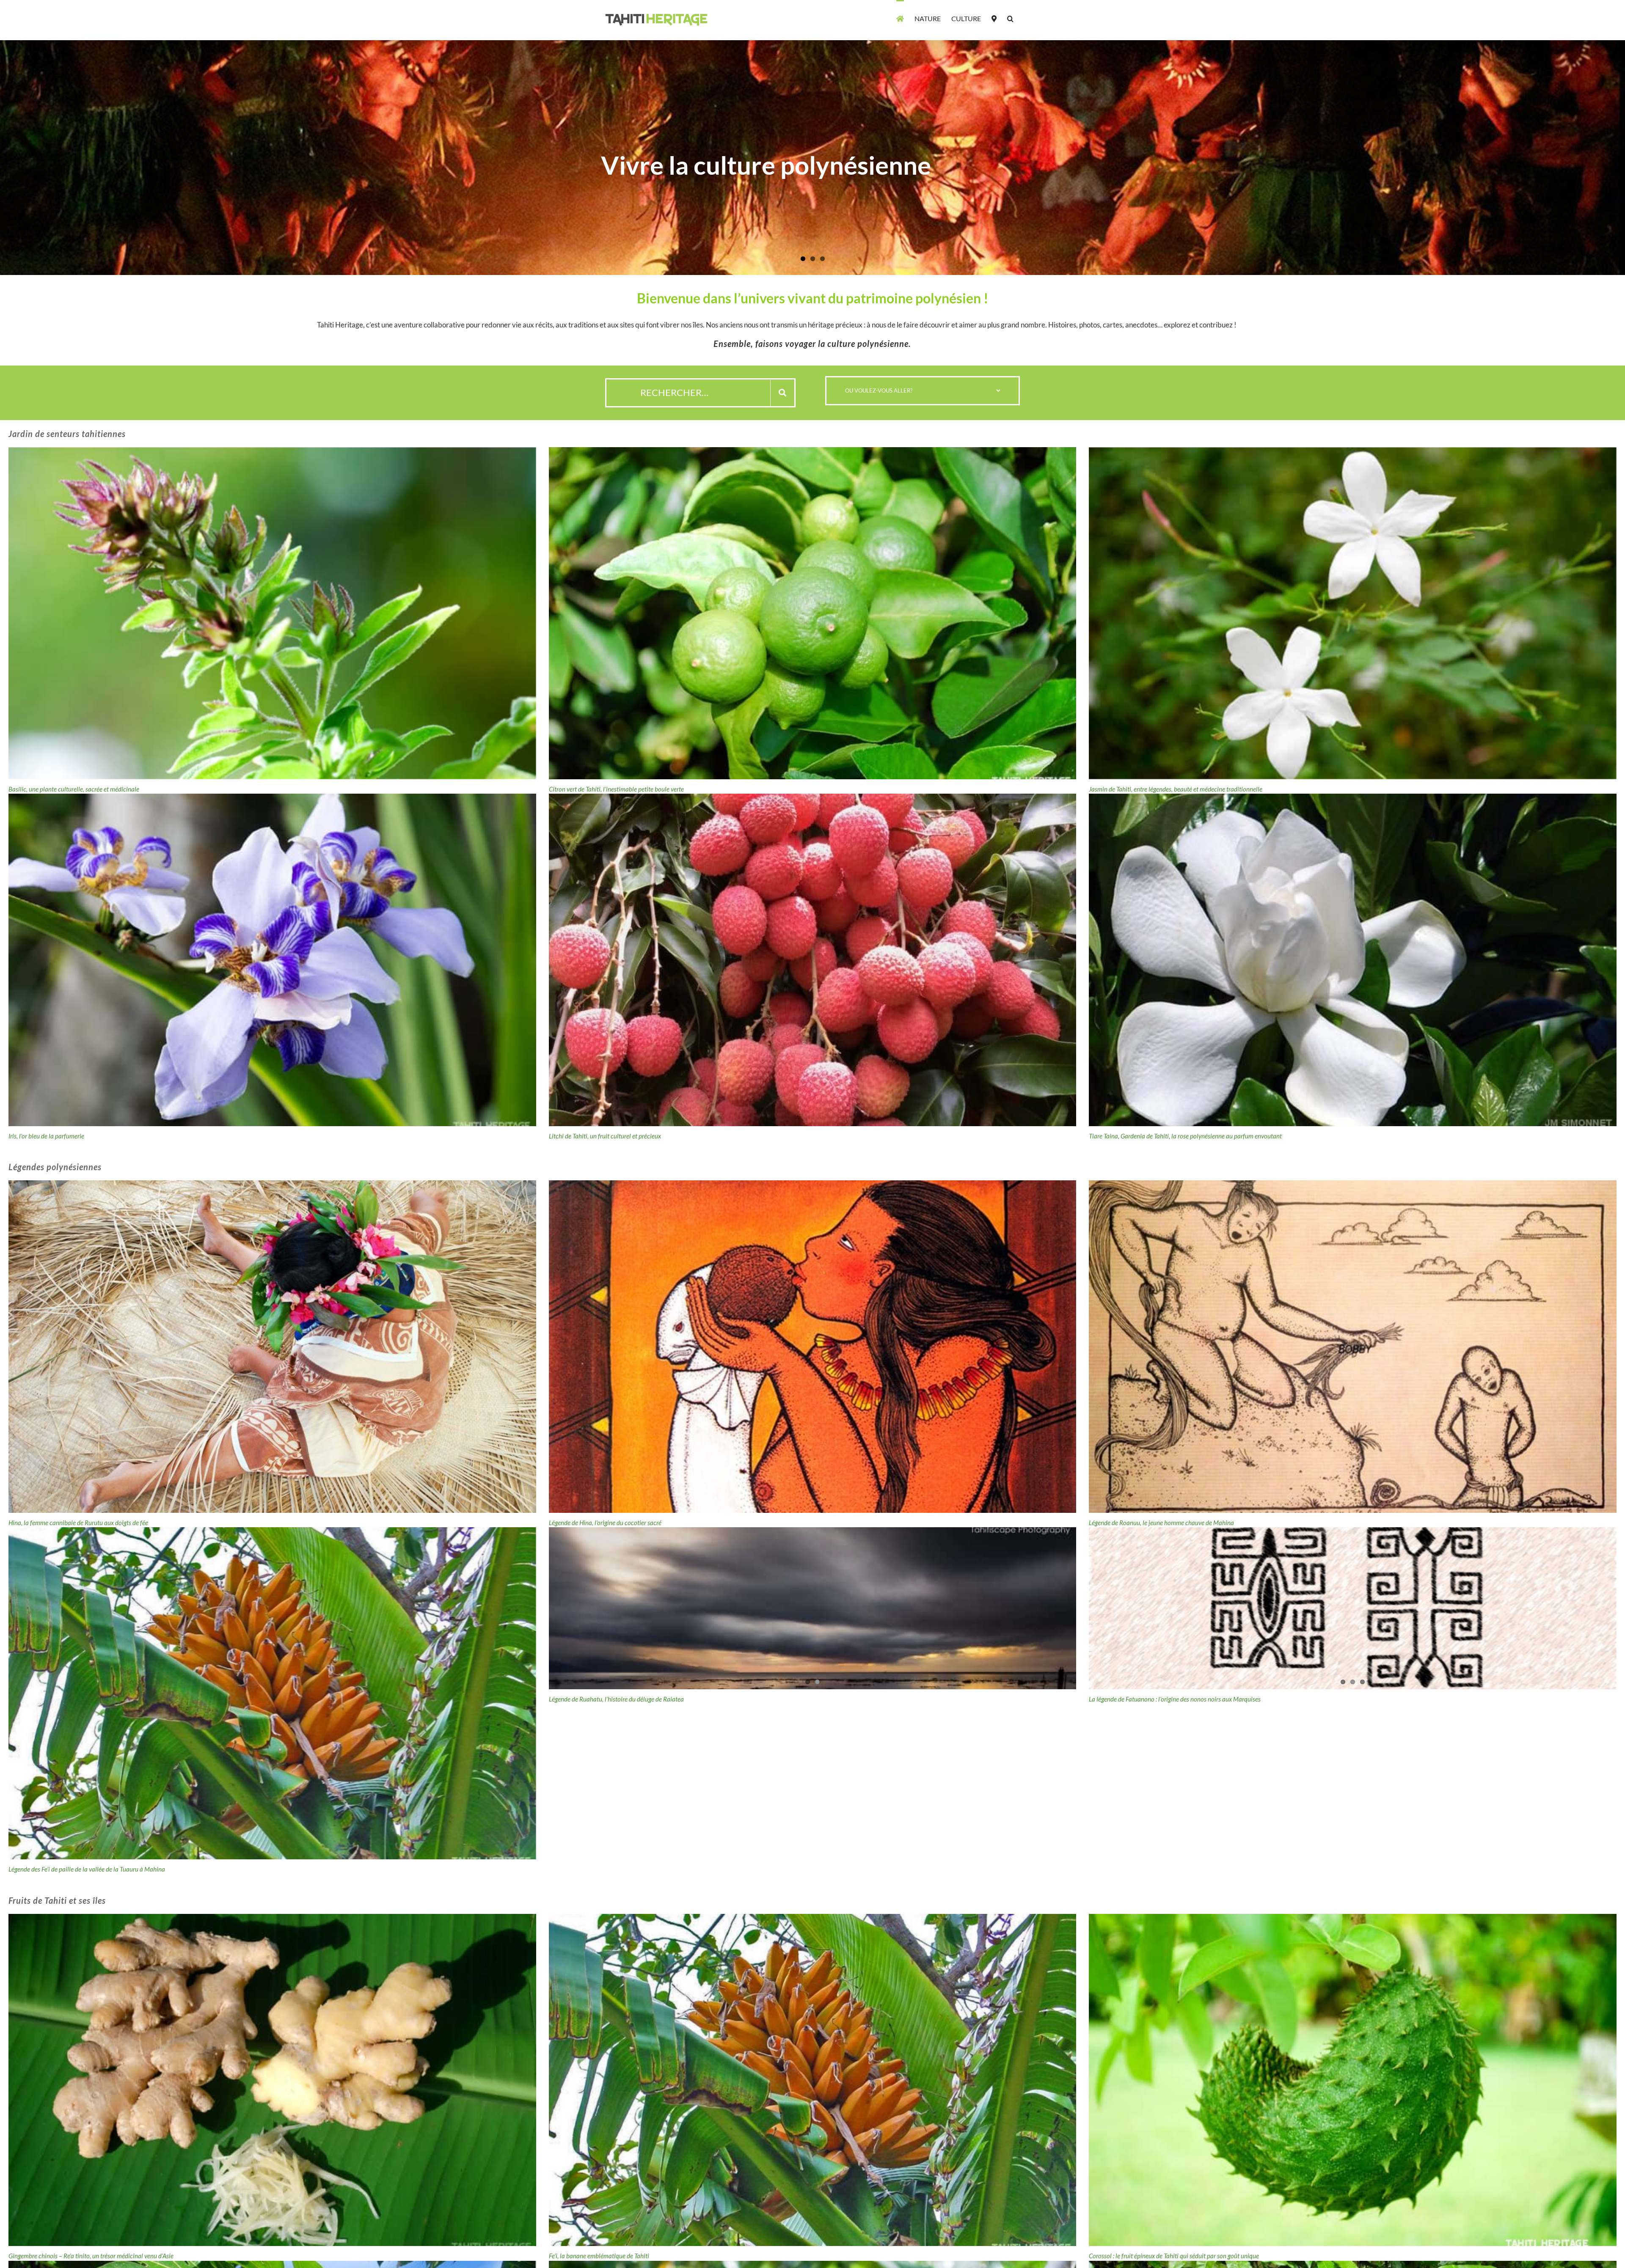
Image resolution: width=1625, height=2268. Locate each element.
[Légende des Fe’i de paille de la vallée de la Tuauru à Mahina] (272, 1693)
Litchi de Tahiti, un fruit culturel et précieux (605, 1136)
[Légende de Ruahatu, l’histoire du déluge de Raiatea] (813, 1693)
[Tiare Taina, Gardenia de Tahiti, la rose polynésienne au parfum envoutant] (1353, 960)
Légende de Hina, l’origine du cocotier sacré (605, 1523)
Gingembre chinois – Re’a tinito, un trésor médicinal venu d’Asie (91, 2256)
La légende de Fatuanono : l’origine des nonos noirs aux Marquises (1175, 1869)
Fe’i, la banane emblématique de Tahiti (599, 2256)
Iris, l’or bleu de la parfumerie (46, 1136)
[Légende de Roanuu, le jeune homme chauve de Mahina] (1353, 1346)
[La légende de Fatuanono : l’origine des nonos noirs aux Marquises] (1353, 1693)
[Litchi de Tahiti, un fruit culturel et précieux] (813, 960)
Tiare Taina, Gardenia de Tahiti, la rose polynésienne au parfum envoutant (1185, 1136)
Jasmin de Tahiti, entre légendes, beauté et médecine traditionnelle (1176, 789)
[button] (1010, 18)
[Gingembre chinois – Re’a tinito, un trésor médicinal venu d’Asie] (272, 2080)
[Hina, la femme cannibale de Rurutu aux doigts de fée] (272, 1346)
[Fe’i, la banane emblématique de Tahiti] (813, 2080)
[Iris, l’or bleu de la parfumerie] (272, 960)
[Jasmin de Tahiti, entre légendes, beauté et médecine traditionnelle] (1353, 613)
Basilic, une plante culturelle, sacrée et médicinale (74, 789)
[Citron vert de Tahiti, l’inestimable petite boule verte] (813, 613)
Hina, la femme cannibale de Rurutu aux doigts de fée (78, 1523)
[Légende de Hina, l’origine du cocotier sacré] (813, 1346)
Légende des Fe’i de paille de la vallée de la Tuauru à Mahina (87, 1869)
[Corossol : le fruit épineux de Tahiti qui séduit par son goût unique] (1353, 2080)
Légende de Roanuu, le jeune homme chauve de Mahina (1161, 1523)
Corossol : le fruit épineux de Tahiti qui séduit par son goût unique (1174, 2256)
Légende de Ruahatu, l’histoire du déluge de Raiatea (616, 1869)
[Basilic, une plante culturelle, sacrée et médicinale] (272, 613)
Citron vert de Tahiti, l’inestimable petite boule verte (616, 789)
